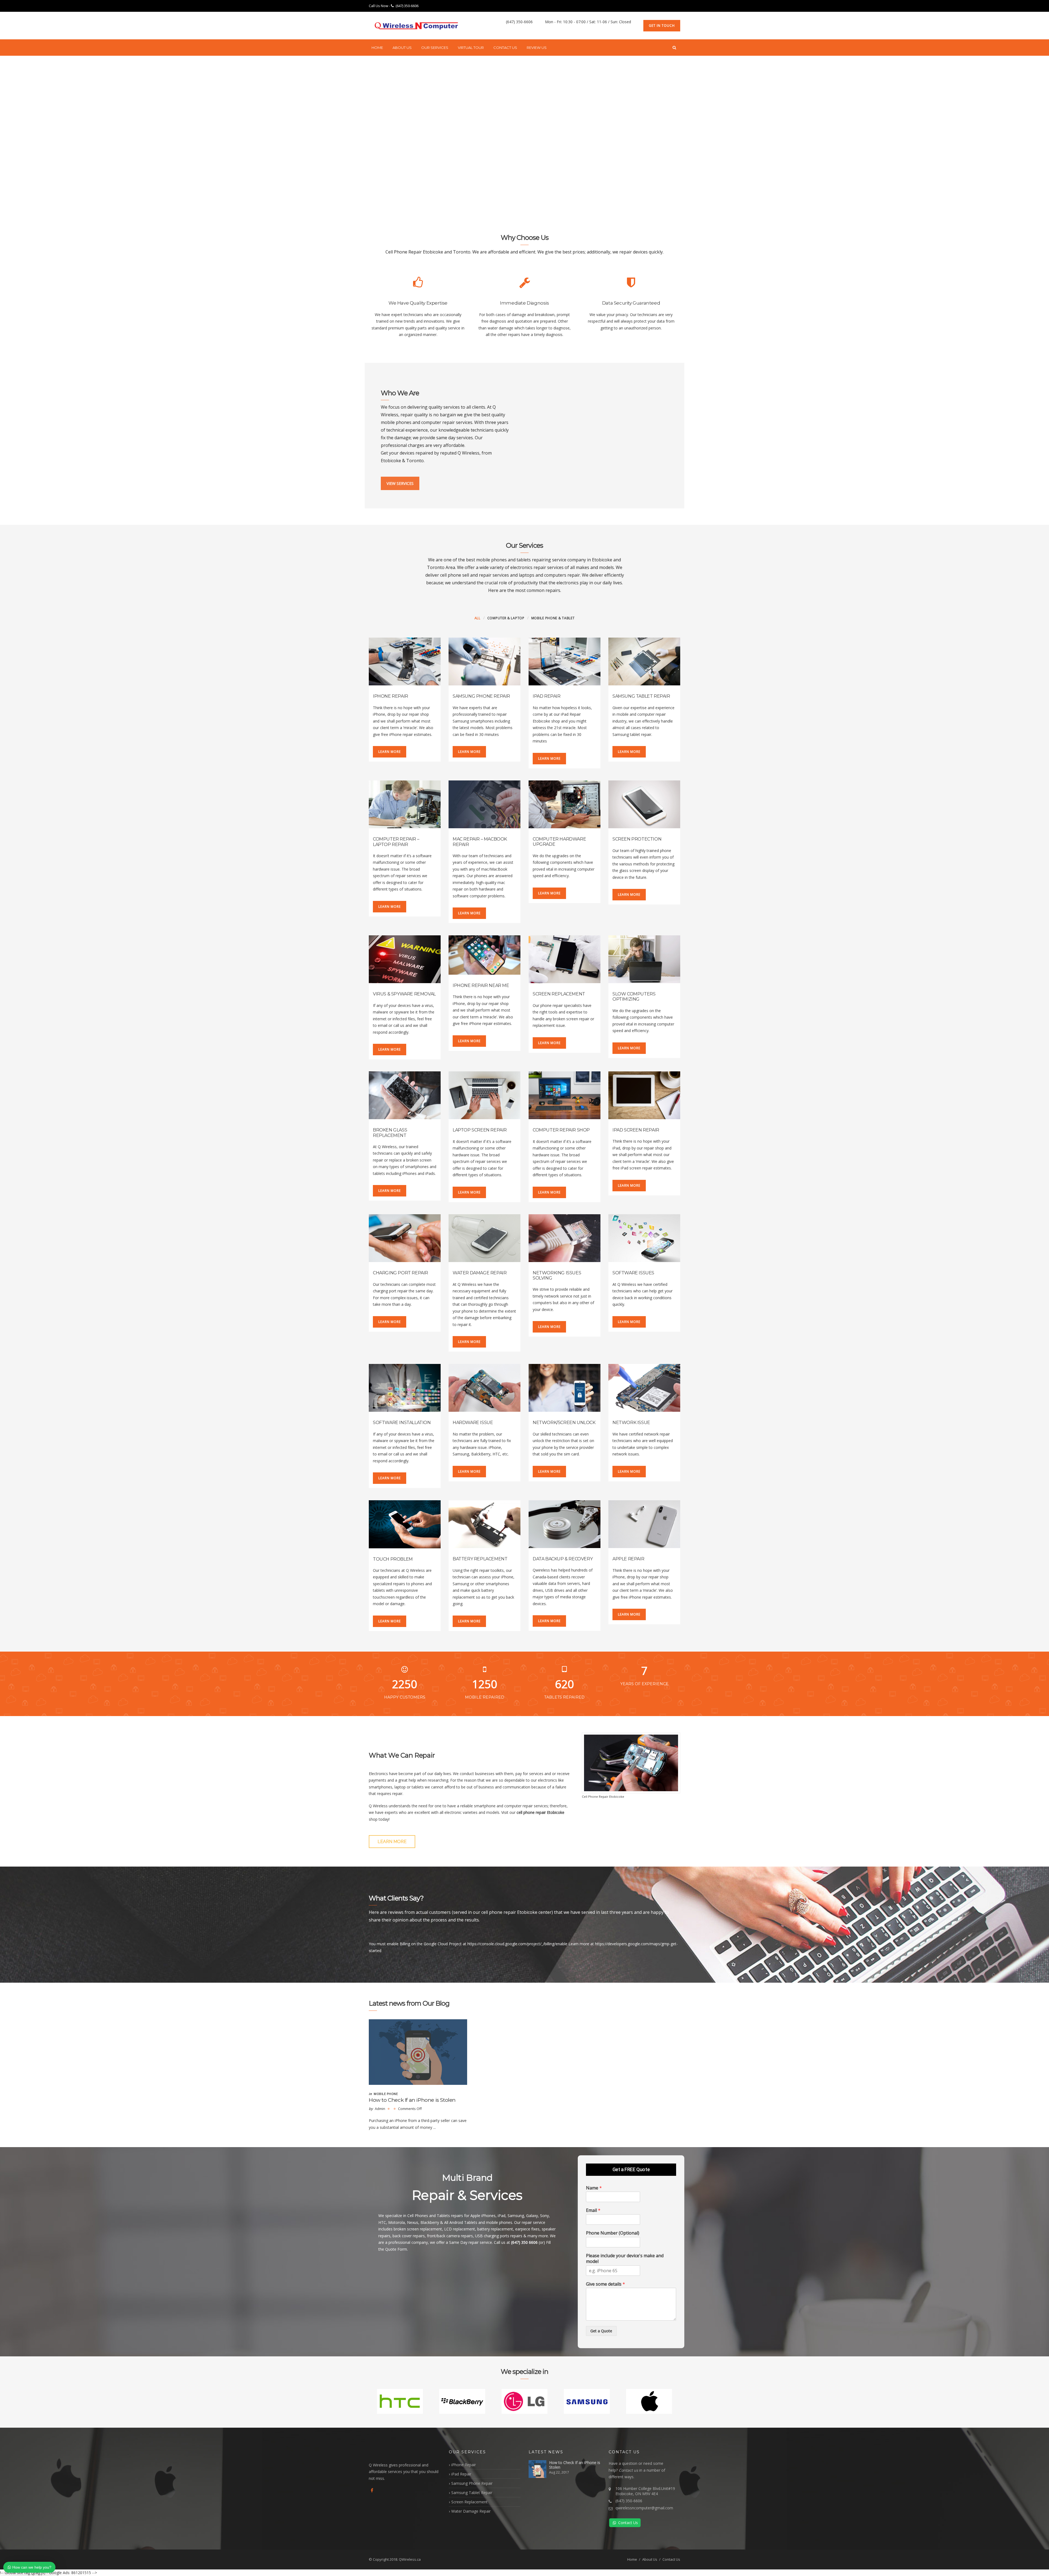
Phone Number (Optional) (613, 2233)
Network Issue (631, 1423)
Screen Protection (637, 839)
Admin (380, 2109)
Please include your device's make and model (625, 2259)
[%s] (418, 2052)
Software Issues (633, 1273)
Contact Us (505, 48)
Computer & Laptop (506, 618)
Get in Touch (662, 26)
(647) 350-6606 (407, 6)
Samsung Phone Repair (481, 696)
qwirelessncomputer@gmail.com (644, 2508)
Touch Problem (393, 1559)
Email (593, 2210)
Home (377, 48)
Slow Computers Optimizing (634, 997)
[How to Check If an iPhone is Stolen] (537, 2469)
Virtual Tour (471, 48)
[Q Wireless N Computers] (417, 26)
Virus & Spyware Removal (404, 994)
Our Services (435, 48)
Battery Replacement (480, 1559)
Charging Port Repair (400, 1273)
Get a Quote (601, 2331)
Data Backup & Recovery (563, 1559)
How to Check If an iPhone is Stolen (412, 2100)
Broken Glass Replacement (390, 1133)
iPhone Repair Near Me (481, 985)
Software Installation (402, 1423)
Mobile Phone (386, 2094)
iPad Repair (547, 696)
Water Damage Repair (480, 1273)
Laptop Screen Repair (480, 1130)
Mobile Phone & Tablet (553, 618)
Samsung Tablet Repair (641, 696)
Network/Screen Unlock (564, 1423)
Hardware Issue (473, 1423)
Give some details (605, 2284)
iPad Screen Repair (636, 1130)
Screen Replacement (559, 994)
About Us (402, 48)
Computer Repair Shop (561, 1130)
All (478, 618)
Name (594, 2188)
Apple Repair (628, 1559)
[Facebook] (372, 2490)
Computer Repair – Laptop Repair (396, 842)
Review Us (537, 48)
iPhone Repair (391, 696)
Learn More (390, 752)
